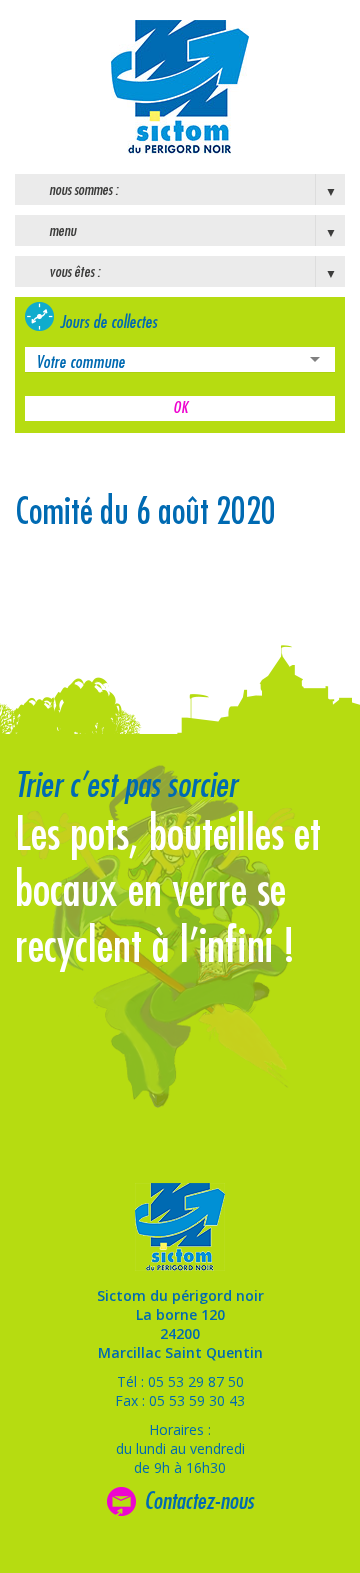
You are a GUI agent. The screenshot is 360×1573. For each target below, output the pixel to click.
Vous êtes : (74, 272)
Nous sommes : (83, 190)
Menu (62, 231)
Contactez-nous (199, 1501)
